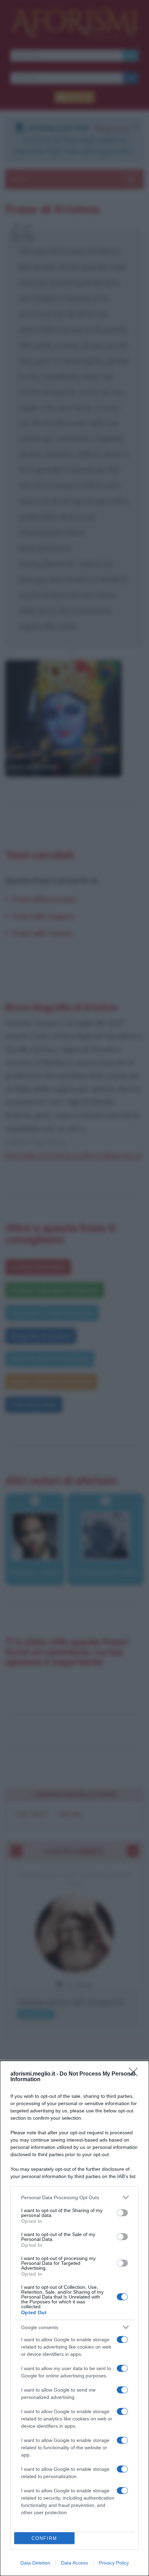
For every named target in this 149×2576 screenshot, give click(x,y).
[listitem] (74, 2197)
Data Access (74, 2563)
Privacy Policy (114, 2563)
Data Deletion (35, 2563)
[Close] (135, 2074)
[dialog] (74, 2318)
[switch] (122, 2213)
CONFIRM (44, 2538)
